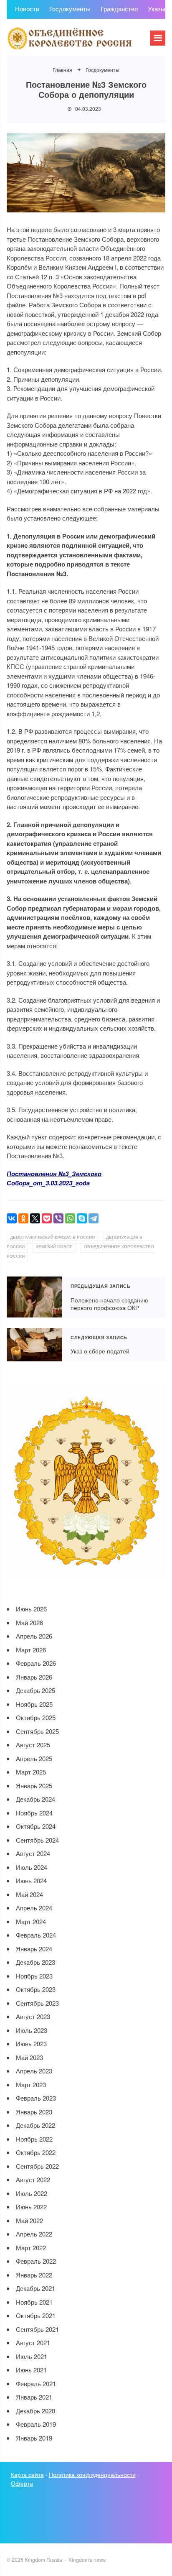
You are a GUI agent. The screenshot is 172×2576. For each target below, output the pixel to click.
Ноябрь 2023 (34, 1976)
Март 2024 (31, 1921)
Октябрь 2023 (36, 1989)
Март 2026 (31, 1650)
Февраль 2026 (36, 1663)
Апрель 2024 (34, 1908)
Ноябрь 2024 (34, 1813)
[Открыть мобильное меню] (158, 38)
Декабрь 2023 (35, 1962)
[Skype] (82, 1218)
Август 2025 (33, 1745)
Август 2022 (33, 2179)
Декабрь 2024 (35, 1799)
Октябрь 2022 (36, 2152)
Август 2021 (33, 2342)
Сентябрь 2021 (37, 2329)
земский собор (54, 1246)
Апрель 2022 (34, 2234)
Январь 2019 (34, 2438)
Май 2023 (29, 2057)
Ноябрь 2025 (34, 1704)
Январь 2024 (34, 1949)
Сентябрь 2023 (37, 2003)
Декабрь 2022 (35, 2125)
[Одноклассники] (23, 1218)
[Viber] (58, 1218)
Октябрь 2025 (36, 1717)
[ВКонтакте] (12, 1218)
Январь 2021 (34, 2397)
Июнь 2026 (31, 1609)
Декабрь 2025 (35, 1690)
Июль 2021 (32, 2356)
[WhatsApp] (70, 1218)
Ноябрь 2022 (34, 2139)
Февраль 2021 (36, 2383)
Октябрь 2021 (36, 2315)
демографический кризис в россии (52, 1237)
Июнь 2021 (31, 2370)
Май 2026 (29, 1622)
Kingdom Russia (69, 38)
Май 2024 (29, 1894)
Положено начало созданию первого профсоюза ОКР (34, 1297)
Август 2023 (33, 2016)
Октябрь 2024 (36, 1826)
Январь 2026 (34, 1677)
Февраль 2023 (36, 2098)
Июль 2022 (32, 2193)
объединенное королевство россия (80, 1251)
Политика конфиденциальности (92, 2474)
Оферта (22, 2483)
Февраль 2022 (36, 2261)
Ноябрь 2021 (34, 2302)
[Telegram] (94, 1218)
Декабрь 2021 (35, 2288)
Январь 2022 (34, 2275)
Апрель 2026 (34, 1636)
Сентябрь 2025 (37, 1731)
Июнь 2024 (31, 1880)
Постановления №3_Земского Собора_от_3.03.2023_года (54, 1178)
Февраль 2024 (36, 1935)
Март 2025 (31, 1772)
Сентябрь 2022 (37, 2166)
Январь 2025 (34, 1786)
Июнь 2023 (31, 2044)
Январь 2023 (34, 2112)
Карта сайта (27, 2474)
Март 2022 (31, 2248)
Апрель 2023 (34, 2071)
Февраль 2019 (36, 2424)
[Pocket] (47, 1218)
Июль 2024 (32, 1867)
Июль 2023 (32, 2030)
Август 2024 (33, 1853)
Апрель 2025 (34, 1758)
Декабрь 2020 (35, 2411)
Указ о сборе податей (34, 1345)
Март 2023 (31, 2085)
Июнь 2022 (31, 2207)
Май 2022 (29, 2220)
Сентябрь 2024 (37, 1840)
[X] (35, 1218)
